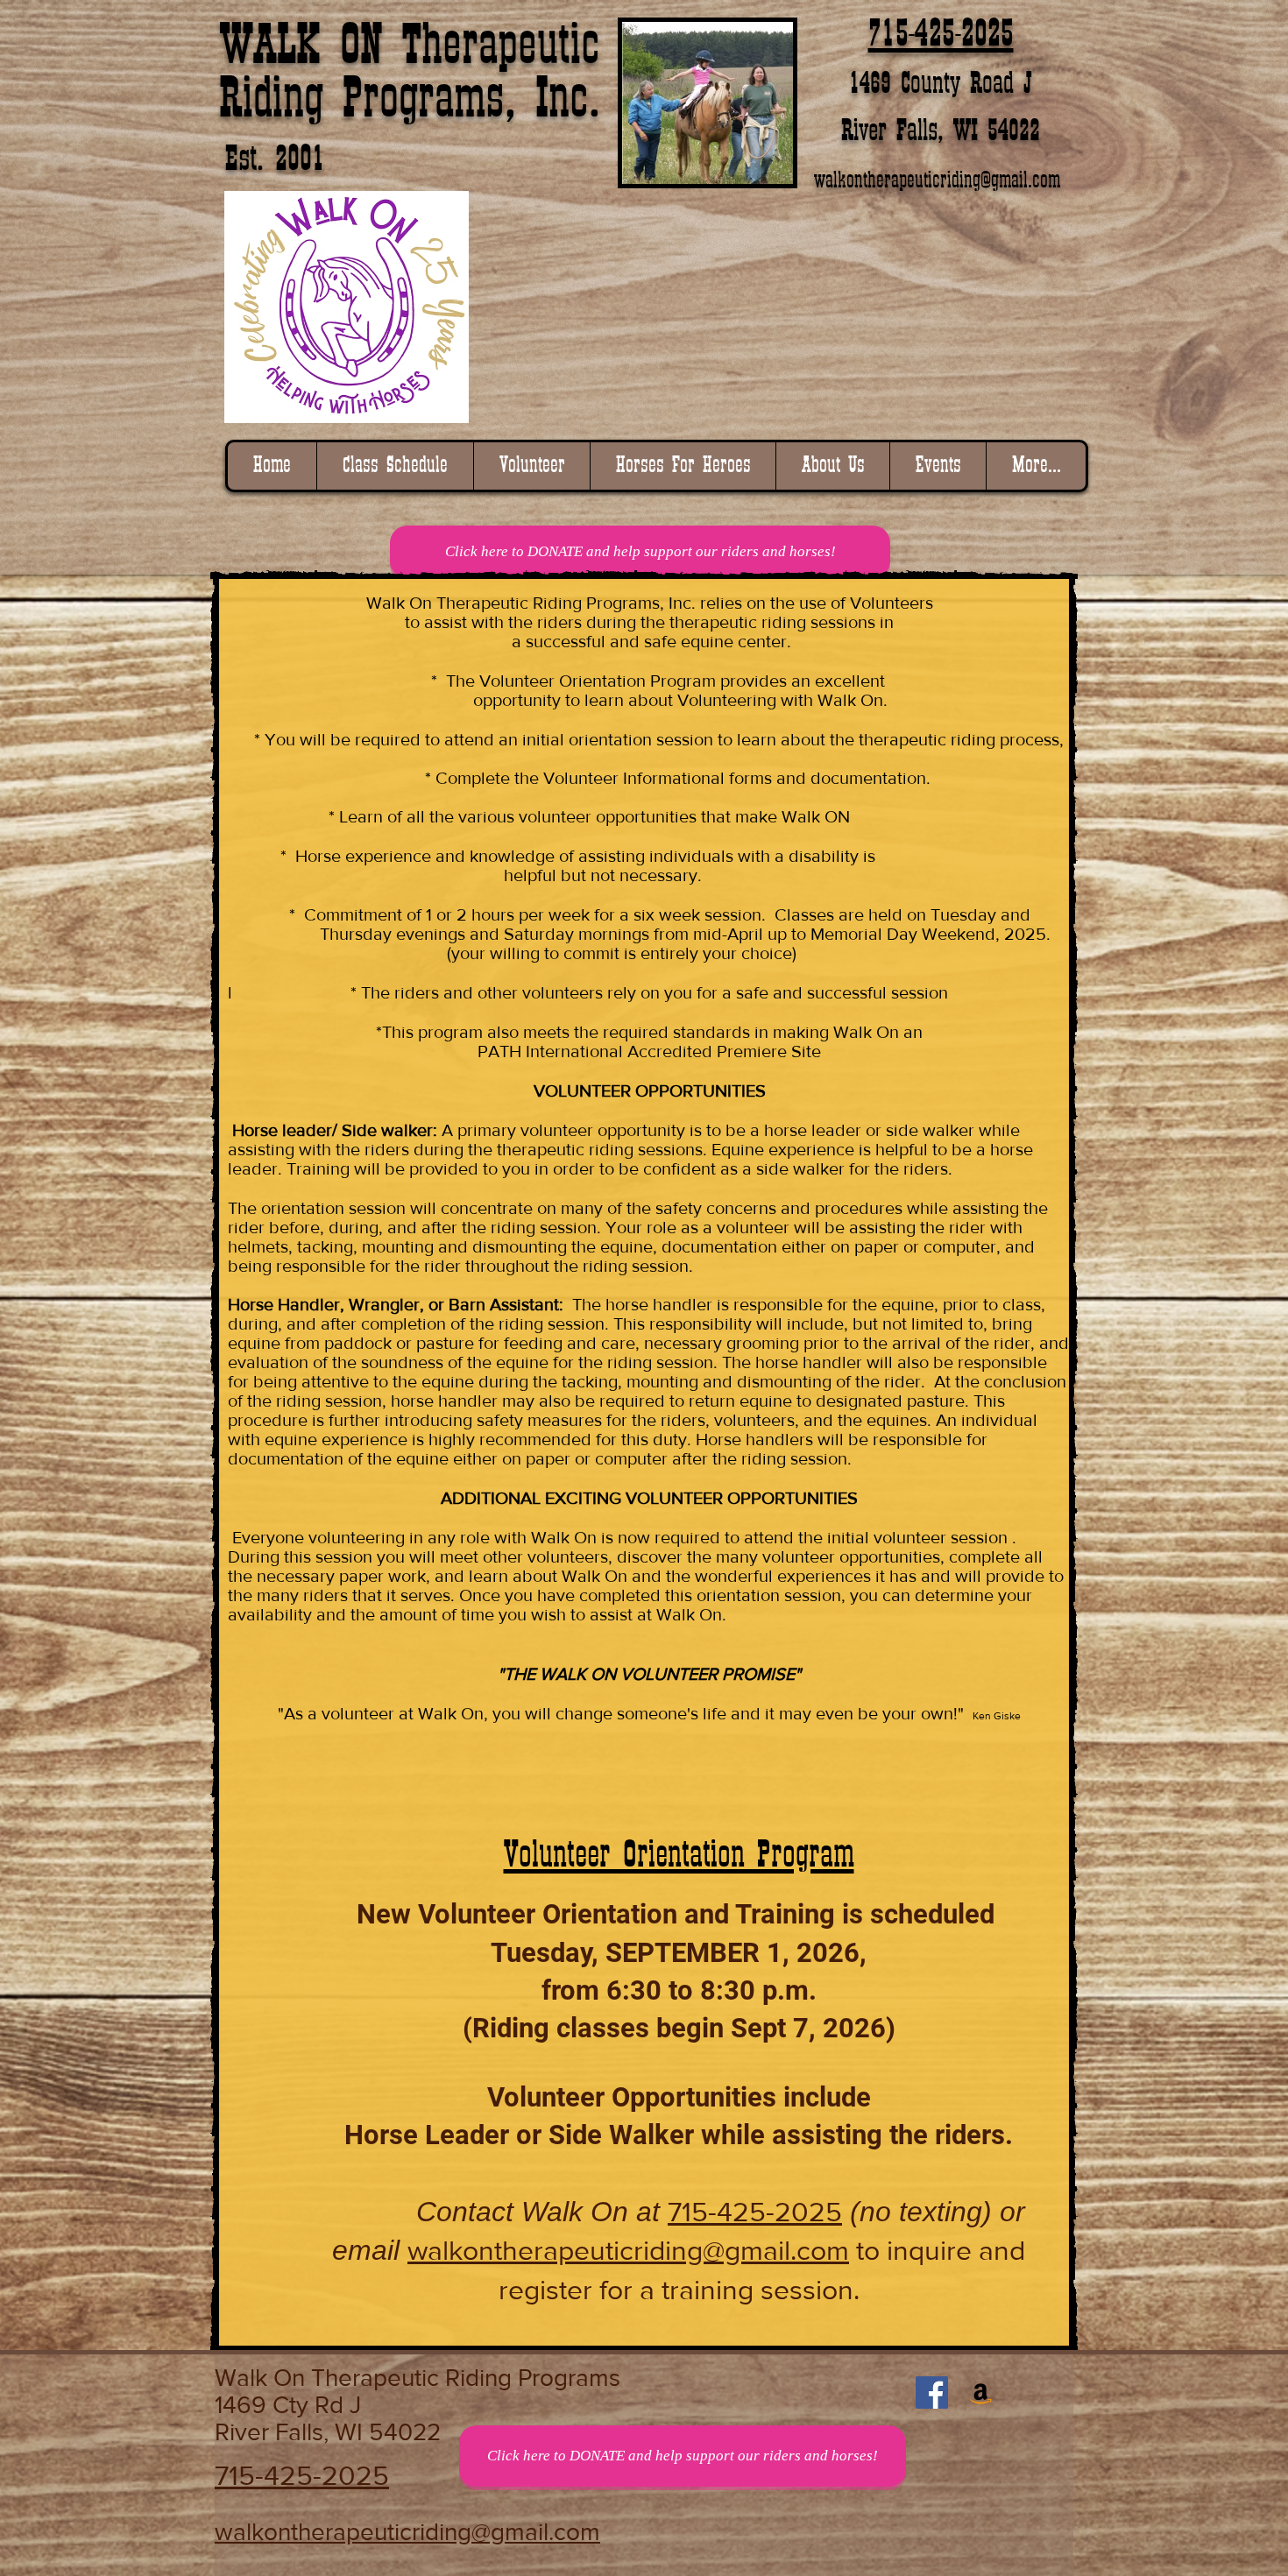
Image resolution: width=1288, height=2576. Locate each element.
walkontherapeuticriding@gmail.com (937, 181)
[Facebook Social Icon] (932, 2393)
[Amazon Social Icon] (981, 2393)
